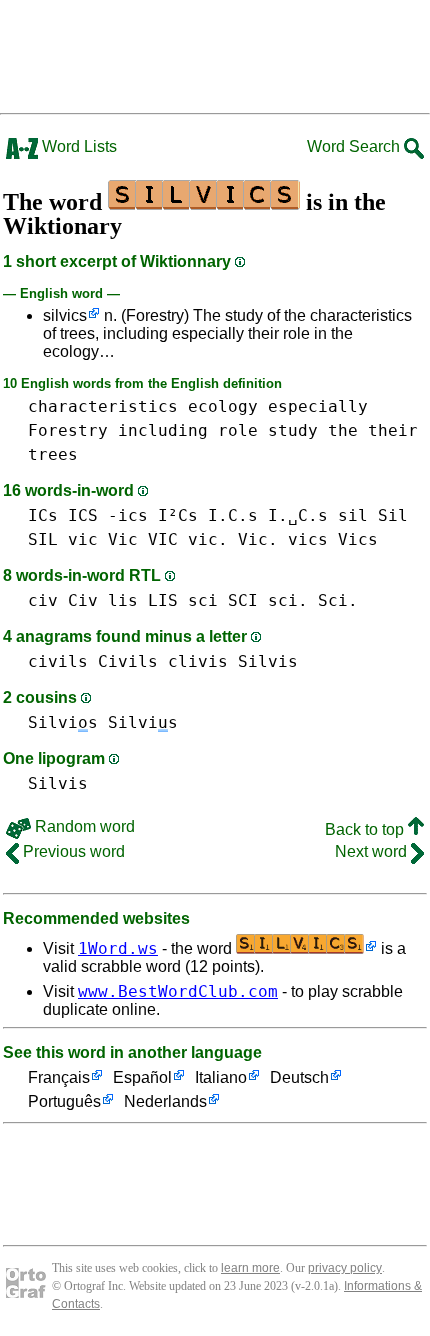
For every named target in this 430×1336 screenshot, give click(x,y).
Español (142, 1077)
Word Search (355, 146)
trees (53, 454)
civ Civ (63, 600)
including (163, 430)
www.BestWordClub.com (178, 991)
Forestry (68, 430)
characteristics (103, 406)
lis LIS (143, 600)
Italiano (221, 1077)
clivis (198, 661)
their (393, 430)
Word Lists (77, 146)
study (293, 430)
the (343, 430)
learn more (250, 1268)
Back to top (366, 829)
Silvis (268, 661)
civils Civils (93, 661)
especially (318, 406)
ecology (223, 406)
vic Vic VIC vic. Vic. (173, 539)
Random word (83, 826)
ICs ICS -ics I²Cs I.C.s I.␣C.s (178, 515)
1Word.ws (118, 948)
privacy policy (345, 1268)
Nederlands (165, 1101)
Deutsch (299, 1077)
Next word (373, 851)
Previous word (72, 851)
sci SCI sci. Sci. (273, 600)
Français (59, 1077)
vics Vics (333, 539)
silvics (65, 315)
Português (64, 1101)
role (238, 430)
